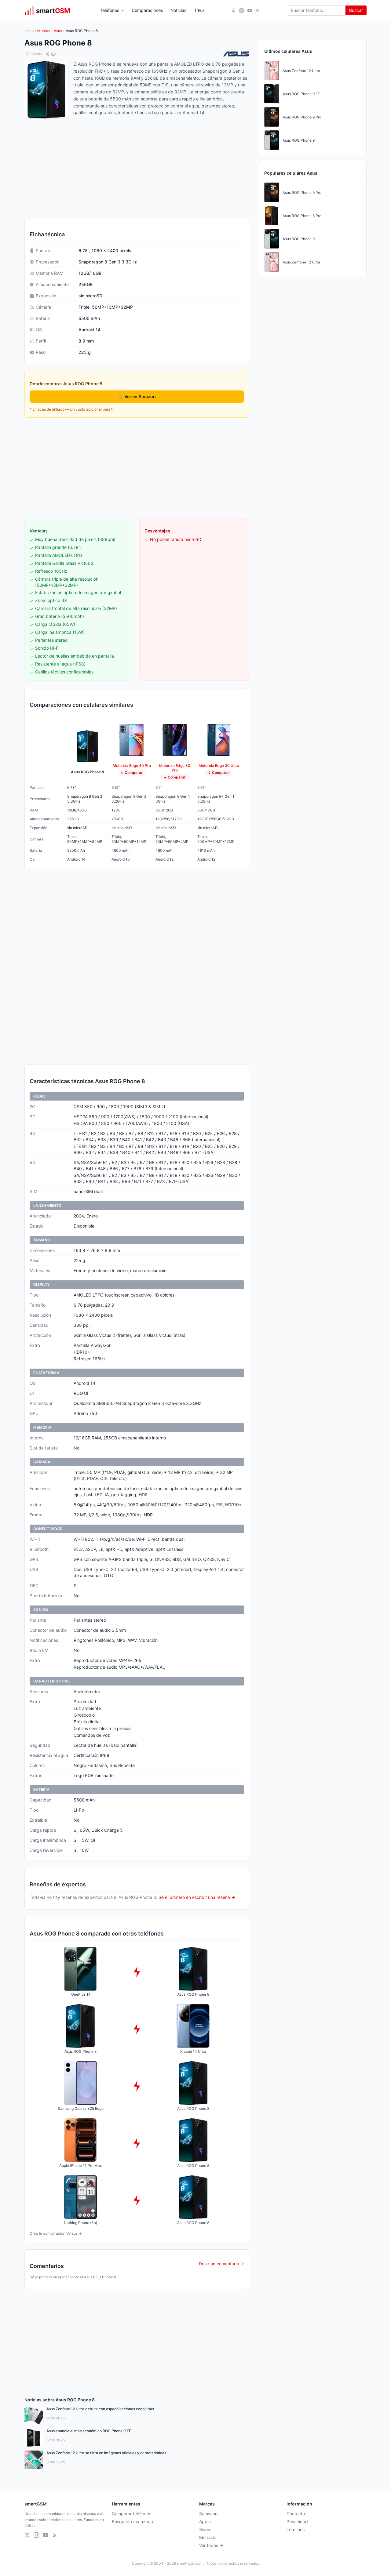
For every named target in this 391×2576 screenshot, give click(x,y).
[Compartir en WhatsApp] (53, 54)
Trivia (199, 10)
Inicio (29, 31)
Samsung (208, 2514)
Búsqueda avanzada (132, 2522)
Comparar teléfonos (132, 2514)
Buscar (356, 10)
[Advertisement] (137, 468)
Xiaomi (206, 2529)
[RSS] (258, 11)
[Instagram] (241, 11)
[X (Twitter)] (233, 11)
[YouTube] (250, 11)
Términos (296, 2529)
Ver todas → (211, 2545)
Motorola (208, 2537)
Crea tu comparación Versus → (56, 2233)
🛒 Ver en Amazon (137, 396)
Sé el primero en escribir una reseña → (197, 1897)
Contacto (296, 2514)
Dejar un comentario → (221, 2264)
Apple (205, 2522)
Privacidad (297, 2522)
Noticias (179, 10)
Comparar (134, 773)
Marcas (44, 31)
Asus (58, 31)
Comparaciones (147, 10)
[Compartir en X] (47, 54)
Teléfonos (110, 10)
